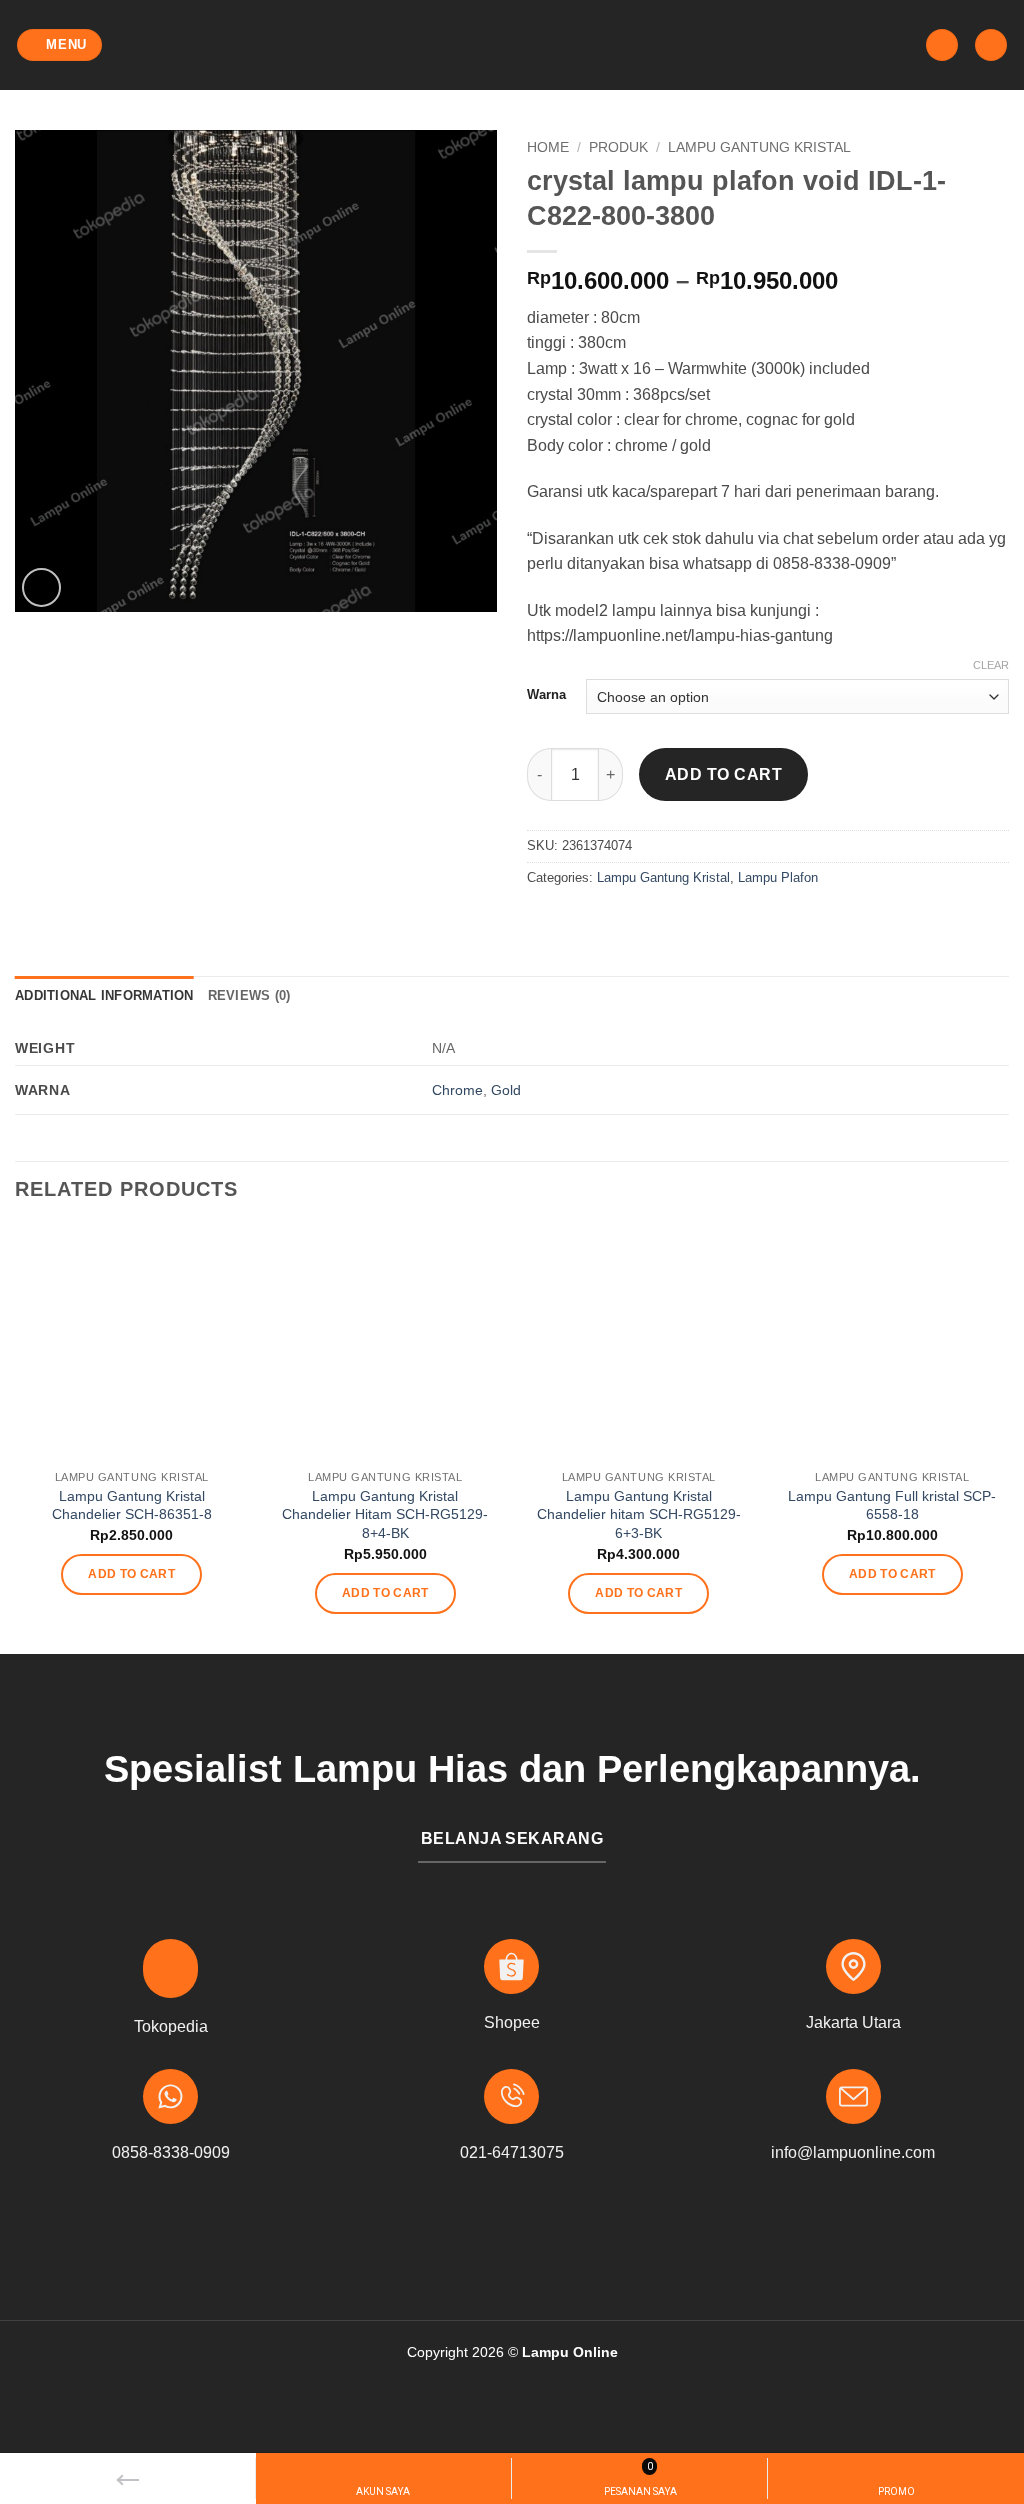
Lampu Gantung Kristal (759, 147)
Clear (991, 665)
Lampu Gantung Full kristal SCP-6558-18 (892, 1505)
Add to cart (723, 774)
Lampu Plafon (778, 877)
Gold (506, 1090)
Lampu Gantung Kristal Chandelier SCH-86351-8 (132, 1505)
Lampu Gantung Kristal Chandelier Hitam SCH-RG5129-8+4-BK (385, 1514)
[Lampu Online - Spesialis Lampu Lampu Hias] (512, 45)
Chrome (457, 1090)
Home (548, 147)
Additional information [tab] (104, 995)
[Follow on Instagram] (511, 2242)
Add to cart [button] (131, 1574)
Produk (618, 147)
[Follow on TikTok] (543, 2242)
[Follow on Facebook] (480, 2242)
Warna (546, 695)
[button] (60, 45)
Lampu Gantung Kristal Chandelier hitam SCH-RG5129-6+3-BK (639, 1514)
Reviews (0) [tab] (249, 995)
